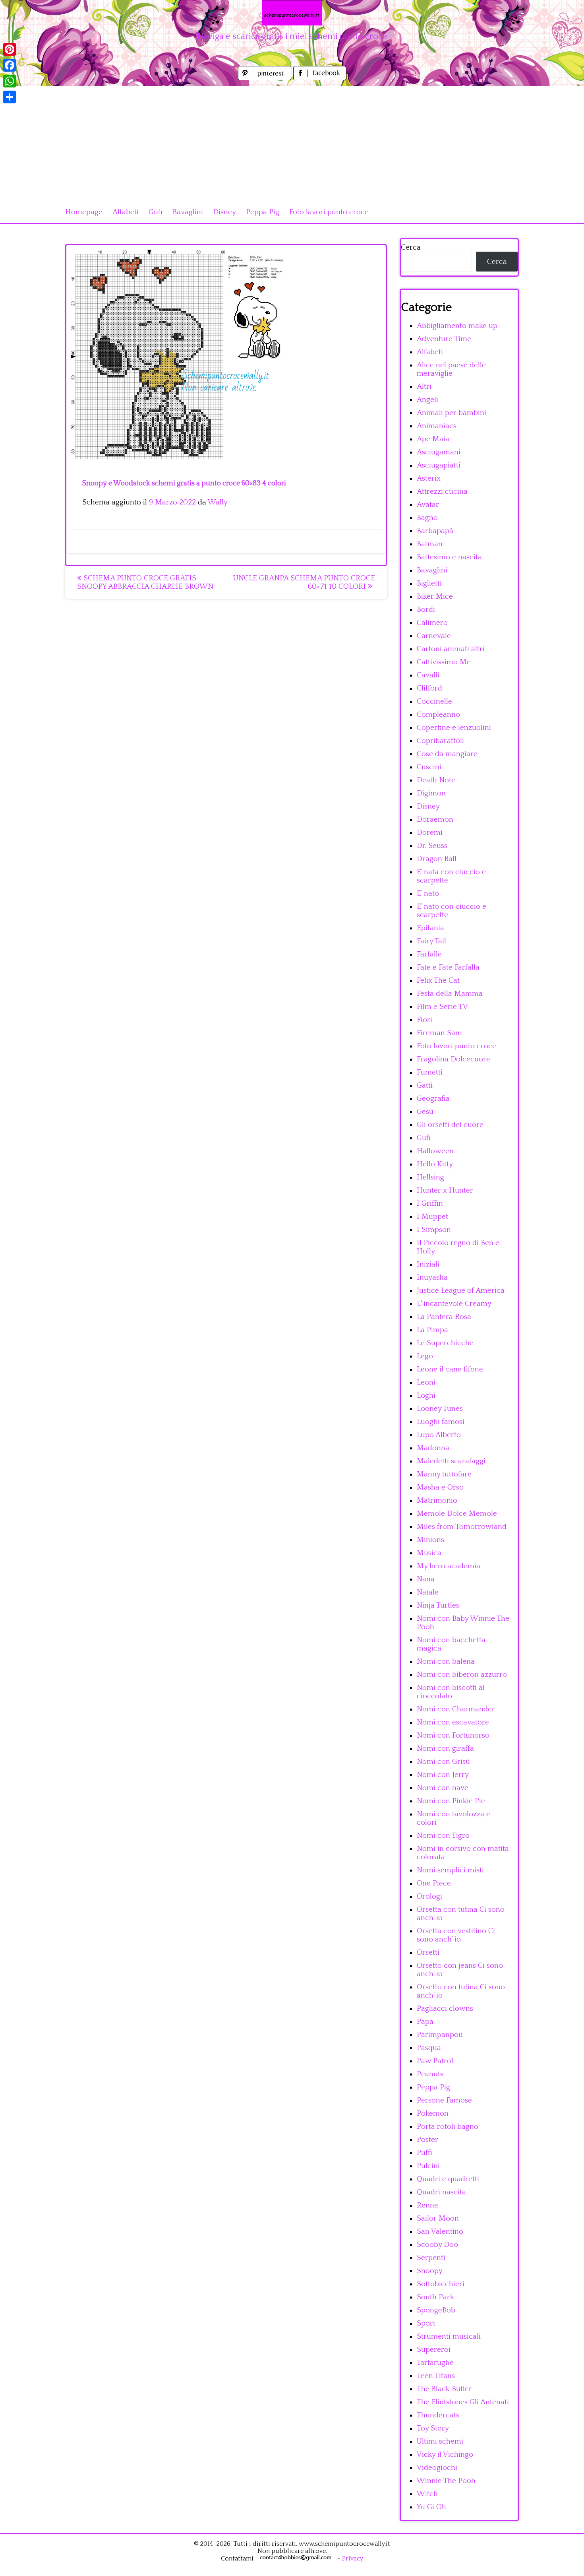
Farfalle (429, 954)
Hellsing (430, 1177)
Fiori (424, 1020)
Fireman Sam (439, 1033)
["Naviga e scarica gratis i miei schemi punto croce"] (292, 13)
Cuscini (429, 767)
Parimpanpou (440, 2035)
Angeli (427, 400)
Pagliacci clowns (445, 2009)
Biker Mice (435, 596)
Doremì (430, 833)
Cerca (411, 247)
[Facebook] (10, 65)
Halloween (435, 1151)
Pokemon (433, 2113)
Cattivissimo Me (444, 662)
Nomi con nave (443, 1788)
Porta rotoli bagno (448, 2127)
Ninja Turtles (438, 1605)
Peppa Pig (263, 212)
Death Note (436, 780)
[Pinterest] (10, 49)
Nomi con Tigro (443, 1836)
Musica (429, 1553)
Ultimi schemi (440, 2441)
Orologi (429, 1896)
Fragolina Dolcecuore (453, 1059)
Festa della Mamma (450, 994)
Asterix (429, 478)
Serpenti (431, 2258)
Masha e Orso (440, 1487)
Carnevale (434, 636)
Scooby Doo (437, 2245)
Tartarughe (435, 2363)
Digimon (431, 793)
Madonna (433, 1448)
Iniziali (428, 1264)
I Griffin (430, 1204)
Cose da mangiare (447, 754)
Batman (430, 544)
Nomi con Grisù (443, 1762)
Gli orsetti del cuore (450, 1125)
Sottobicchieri (441, 2284)
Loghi (426, 1396)
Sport (426, 2323)
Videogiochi (437, 2468)
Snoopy (430, 2271)
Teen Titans (436, 2376)
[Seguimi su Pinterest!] (266, 78)
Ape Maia (433, 439)
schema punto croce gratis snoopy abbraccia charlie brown (145, 582)
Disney (224, 212)
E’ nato (428, 893)
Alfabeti (126, 212)
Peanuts (430, 2074)
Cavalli (428, 675)
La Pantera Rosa (444, 1317)
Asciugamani (439, 452)
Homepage (84, 212)
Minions (430, 1540)
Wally (218, 502)
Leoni (426, 1382)
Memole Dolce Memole (457, 1514)
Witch (427, 2494)
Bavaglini (188, 212)
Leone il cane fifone (450, 1369)
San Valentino (440, 2232)
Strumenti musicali (449, 2336)
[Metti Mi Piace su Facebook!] (320, 78)
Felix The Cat (438, 981)
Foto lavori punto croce (329, 212)
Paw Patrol (435, 2061)
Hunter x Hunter (445, 1190)
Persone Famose (444, 2100)
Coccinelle (434, 701)
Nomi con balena (446, 1661)
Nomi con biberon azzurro (462, 1675)
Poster (427, 2140)
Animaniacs (437, 426)
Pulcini (428, 2166)
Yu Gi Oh (431, 2507)
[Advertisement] (292, 142)
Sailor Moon (438, 2218)
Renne (427, 2205)
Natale (428, 1592)
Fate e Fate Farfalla (448, 967)
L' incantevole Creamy (454, 1304)
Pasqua (429, 2048)
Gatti (425, 1085)
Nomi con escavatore (453, 1722)
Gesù (425, 1112)
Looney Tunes (440, 1409)
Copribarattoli (440, 741)
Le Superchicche (445, 1343)
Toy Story (433, 2428)
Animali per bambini (452, 413)
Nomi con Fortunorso (453, 1735)
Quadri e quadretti (448, 2179)
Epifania (430, 928)
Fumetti (430, 1072)
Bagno (427, 518)
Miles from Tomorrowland (462, 1527)
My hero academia (449, 1566)
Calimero (432, 623)
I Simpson (434, 1230)
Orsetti (428, 1952)
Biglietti (429, 583)
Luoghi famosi (441, 1422)
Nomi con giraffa (445, 1749)
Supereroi (434, 2350)
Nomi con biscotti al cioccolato (451, 1692)
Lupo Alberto (439, 1435)
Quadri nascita (441, 2192)
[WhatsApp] (10, 81)
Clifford (429, 688)
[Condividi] (10, 97)
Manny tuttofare (444, 1474)
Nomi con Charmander (456, 1709)
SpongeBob (436, 2310)
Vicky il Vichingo (445, 2455)
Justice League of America (461, 1291)
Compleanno (438, 715)
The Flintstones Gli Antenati (463, 2402)
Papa (425, 2022)
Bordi (426, 610)
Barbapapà (435, 531)
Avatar (428, 505)
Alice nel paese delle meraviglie (451, 369)
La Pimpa (432, 1330)
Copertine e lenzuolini (454, 728)
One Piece (434, 1883)
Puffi (424, 2153)
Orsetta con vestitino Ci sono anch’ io (456, 1935)
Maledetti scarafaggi (451, 1461)
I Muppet (432, 1217)
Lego (425, 1356)
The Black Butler (444, 2389)
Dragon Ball (437, 859)
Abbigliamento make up (457, 326)
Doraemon (435, 820)
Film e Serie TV (442, 1007)
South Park (435, 2297)
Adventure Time (444, 339)
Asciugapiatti (439, 465)
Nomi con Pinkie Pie (451, 1801)
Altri (424, 387)
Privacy (353, 2559)
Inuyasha (432, 1277)
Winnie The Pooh (446, 2481)
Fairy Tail (431, 941)
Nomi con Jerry (443, 1775)
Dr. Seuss (432, 846)
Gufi (156, 212)
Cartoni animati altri (451, 649)
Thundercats (438, 2415)
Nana (426, 1579)
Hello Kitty (435, 1164)
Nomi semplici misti (450, 1870)
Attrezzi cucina (442, 492)
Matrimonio (437, 1500)
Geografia (433, 1099)
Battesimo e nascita (449, 557)
